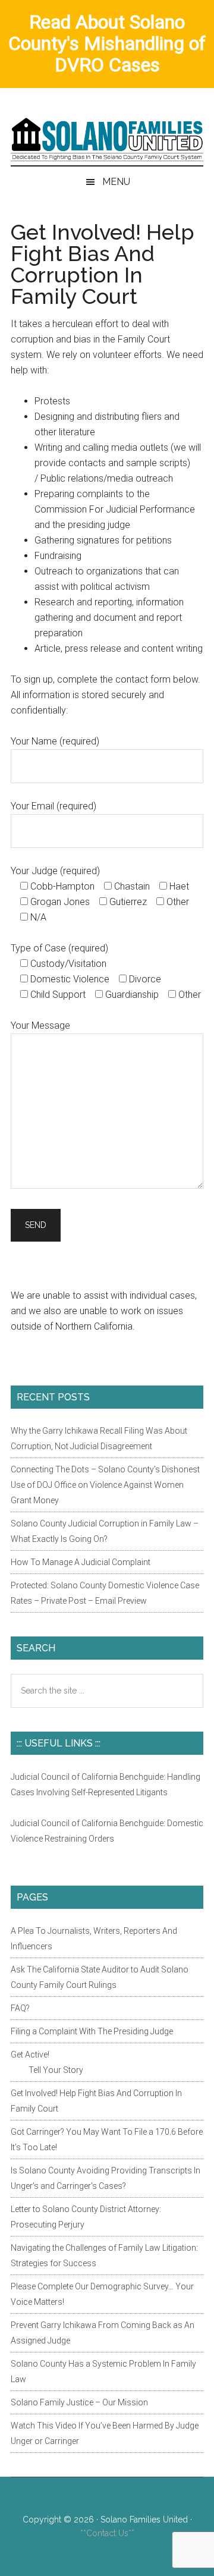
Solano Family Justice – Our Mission (79, 2402)
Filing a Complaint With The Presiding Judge (92, 2031)
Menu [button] (116, 182)
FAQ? (20, 2008)
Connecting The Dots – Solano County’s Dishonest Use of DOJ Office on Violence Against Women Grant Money (105, 1485)
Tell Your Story (56, 2070)
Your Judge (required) (55, 871)
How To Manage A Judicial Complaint (81, 1562)
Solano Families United (107, 139)
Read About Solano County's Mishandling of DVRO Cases (107, 43)
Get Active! (30, 2054)
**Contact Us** (107, 2533)
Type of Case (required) (59, 948)
